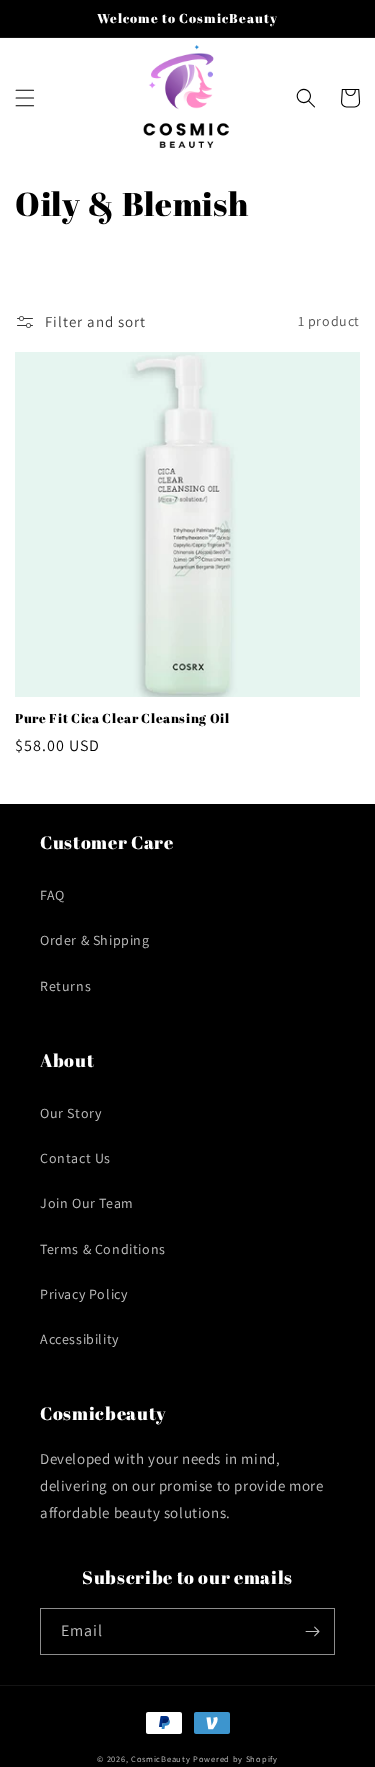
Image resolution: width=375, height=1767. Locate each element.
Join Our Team (87, 1203)
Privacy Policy (83, 1294)
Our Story (70, 1113)
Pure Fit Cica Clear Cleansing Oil (122, 718)
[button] (25, 98)
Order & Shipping (95, 940)
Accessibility (79, 1339)
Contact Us (75, 1158)
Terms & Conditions (103, 1249)
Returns (65, 986)
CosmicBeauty (160, 1758)
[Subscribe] (312, 1631)
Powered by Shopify (235, 1758)
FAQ (52, 895)
